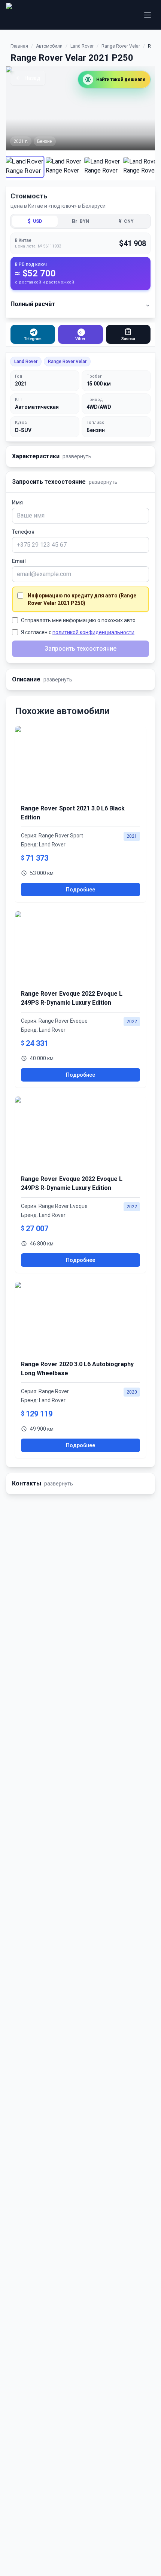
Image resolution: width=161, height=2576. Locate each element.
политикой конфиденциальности (93, 632)
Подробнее (80, 890)
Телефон (23, 532)
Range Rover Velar (121, 46)
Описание (42, 679)
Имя (17, 503)
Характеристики (52, 456)
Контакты (42, 1483)
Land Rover (82, 46)
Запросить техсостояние (65, 482)
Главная (19, 46)
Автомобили (49, 46)
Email (19, 561)
